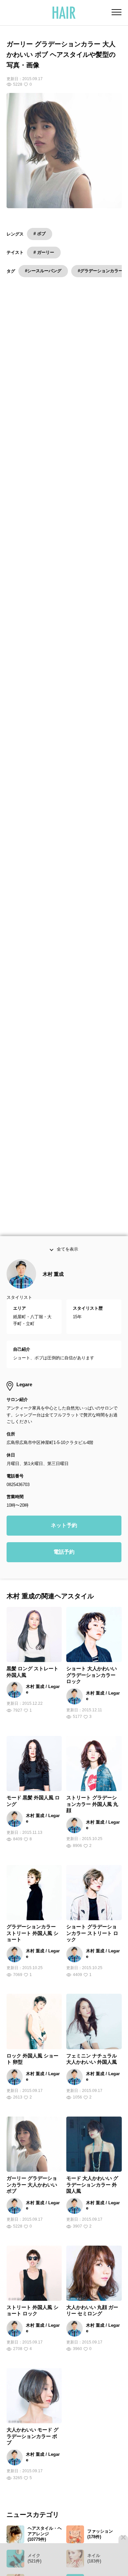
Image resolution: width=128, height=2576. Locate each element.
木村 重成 (53, 1290)
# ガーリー (44, 252)
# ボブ (40, 234)
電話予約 (64, 1568)
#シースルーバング (43, 271)
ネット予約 (64, 1541)
